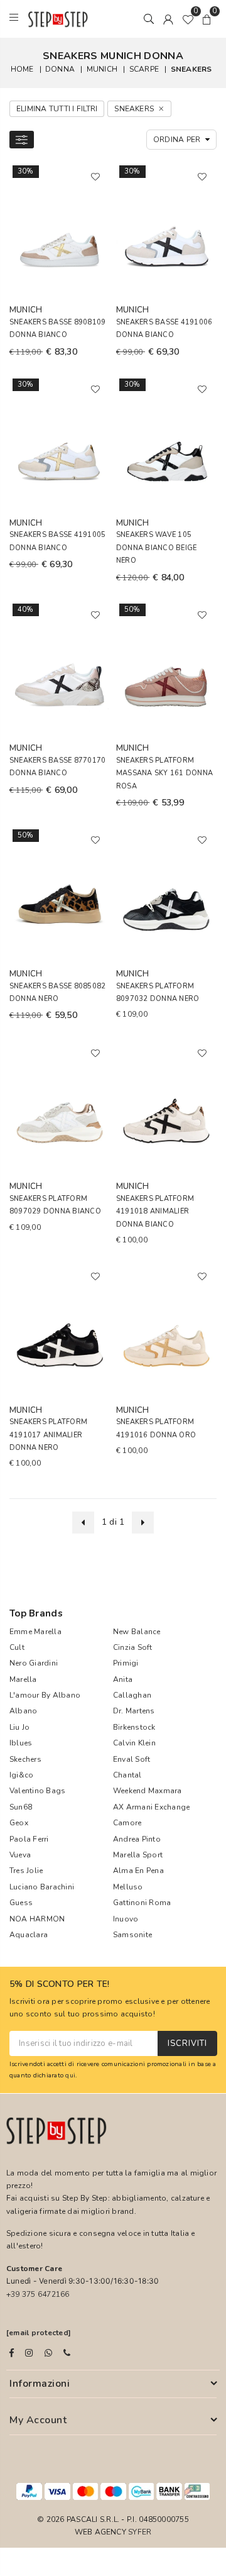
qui (70, 2075)
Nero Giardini (34, 1663)
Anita (123, 1679)
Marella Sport (138, 1855)
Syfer (140, 2532)
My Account (38, 2420)
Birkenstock (134, 1727)
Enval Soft (132, 1759)
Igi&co (21, 1775)
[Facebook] (12, 2353)
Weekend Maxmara (148, 1791)
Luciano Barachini (42, 1887)
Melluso (128, 1887)
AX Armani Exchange (151, 1807)
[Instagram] (29, 2353)
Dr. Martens (134, 1711)
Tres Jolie (26, 1871)
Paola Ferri (29, 1839)
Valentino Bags (37, 1791)
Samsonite (132, 1935)
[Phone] (67, 2353)
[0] (188, 19)
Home (22, 69)
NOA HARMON (37, 1919)
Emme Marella (35, 1632)
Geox (19, 1823)
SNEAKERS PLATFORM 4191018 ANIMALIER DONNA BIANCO (155, 1212)
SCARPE (144, 69)
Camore (127, 1823)
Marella (23, 1679)
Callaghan (132, 1695)
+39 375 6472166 (38, 2294)
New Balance (137, 1632)
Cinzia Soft (133, 1647)
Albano (23, 1711)
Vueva (20, 1855)
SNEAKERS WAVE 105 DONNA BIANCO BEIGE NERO (156, 548)
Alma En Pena (138, 1871)
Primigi (126, 1663)
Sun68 (21, 1807)
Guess (21, 1903)
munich (102, 69)
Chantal (127, 1775)
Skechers (25, 1759)
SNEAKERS (191, 69)
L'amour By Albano (45, 1695)
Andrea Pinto (137, 1839)
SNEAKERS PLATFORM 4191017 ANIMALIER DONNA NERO (48, 1435)
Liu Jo (19, 1727)
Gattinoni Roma (142, 1903)
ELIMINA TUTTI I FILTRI (57, 109)
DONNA (60, 69)
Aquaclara (29, 1935)
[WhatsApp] (48, 2353)
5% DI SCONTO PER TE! (60, 1985)
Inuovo (126, 1919)
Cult (17, 1647)
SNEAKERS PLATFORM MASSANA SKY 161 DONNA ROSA (164, 773)
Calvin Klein (134, 1743)
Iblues (21, 1743)
